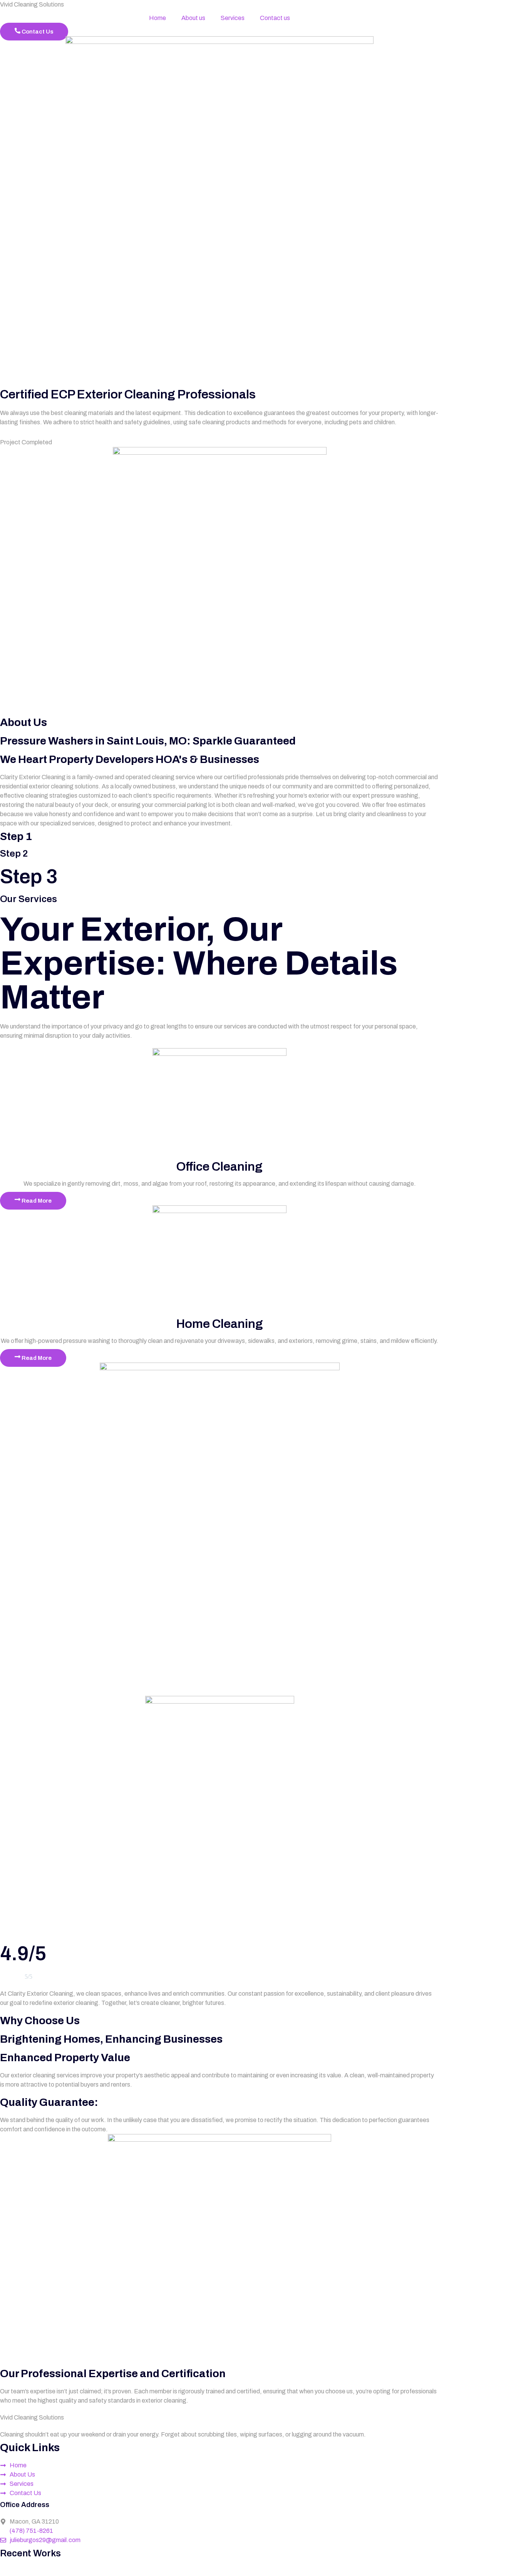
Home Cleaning (220, 1324)
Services (233, 18)
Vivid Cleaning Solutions (32, 4)
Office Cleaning (219, 1167)
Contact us (275, 18)
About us (193, 18)
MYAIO (196, 2571)
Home (157, 18)
